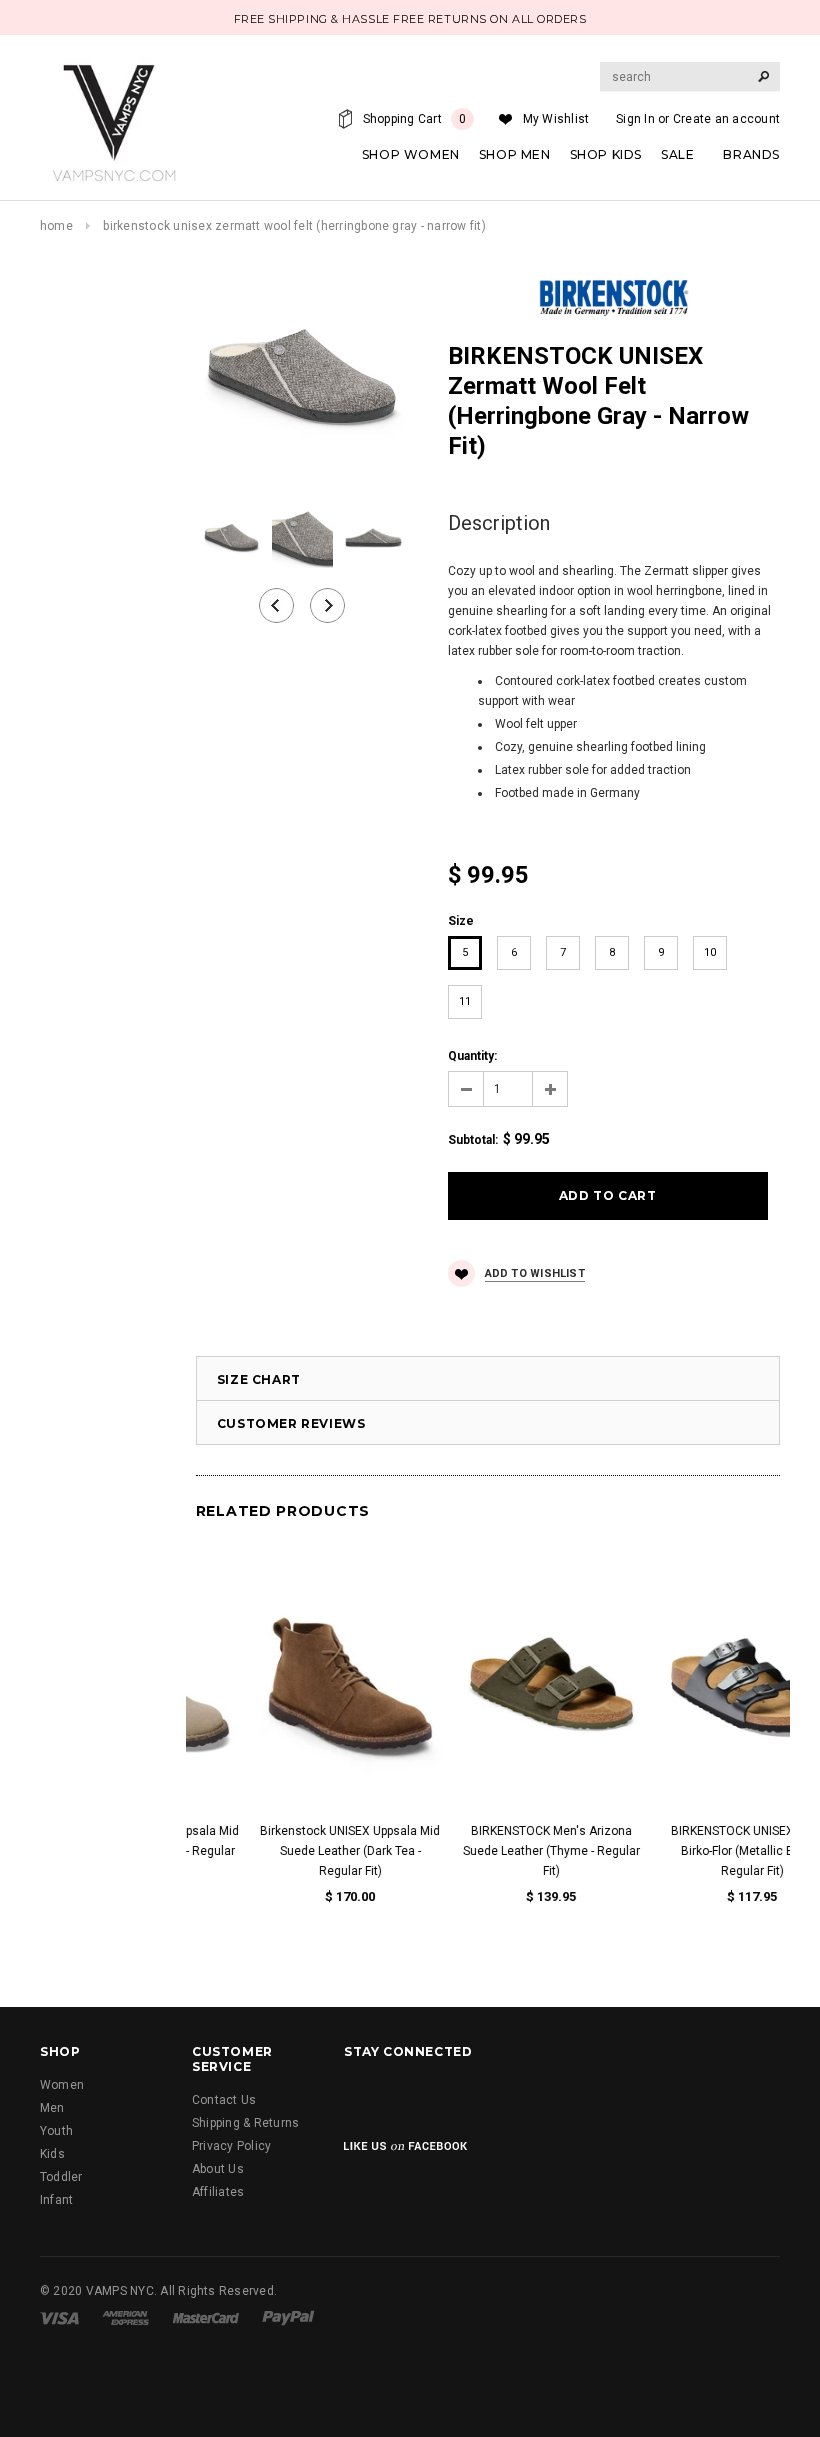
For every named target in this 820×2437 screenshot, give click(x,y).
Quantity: (472, 1056)
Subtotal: (473, 1140)
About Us (218, 2169)
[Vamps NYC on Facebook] (362, 2097)
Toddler (61, 2177)
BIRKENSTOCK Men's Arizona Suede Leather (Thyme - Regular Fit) (487, 1851)
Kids (52, 2154)
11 (465, 1001)
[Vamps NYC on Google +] (465, 2097)
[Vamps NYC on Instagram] (516, 2097)
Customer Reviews (291, 1423)
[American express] (125, 2317)
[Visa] (59, 2317)
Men (52, 2108)
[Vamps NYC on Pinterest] (567, 2097)
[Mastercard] (206, 2317)
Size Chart (259, 1379)
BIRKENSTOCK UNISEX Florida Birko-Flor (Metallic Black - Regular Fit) (688, 1851)
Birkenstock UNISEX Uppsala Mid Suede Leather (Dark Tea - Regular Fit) (286, 1851)
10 (710, 952)
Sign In (635, 119)
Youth (56, 2131)
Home (56, 226)
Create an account (726, 119)
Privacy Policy (231, 2146)
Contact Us (224, 2100)
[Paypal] (288, 2317)
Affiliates (218, 2192)
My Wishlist (556, 119)
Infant (56, 2200)
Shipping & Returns (245, 2123)
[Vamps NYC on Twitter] (413, 2097)
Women (62, 2085)
